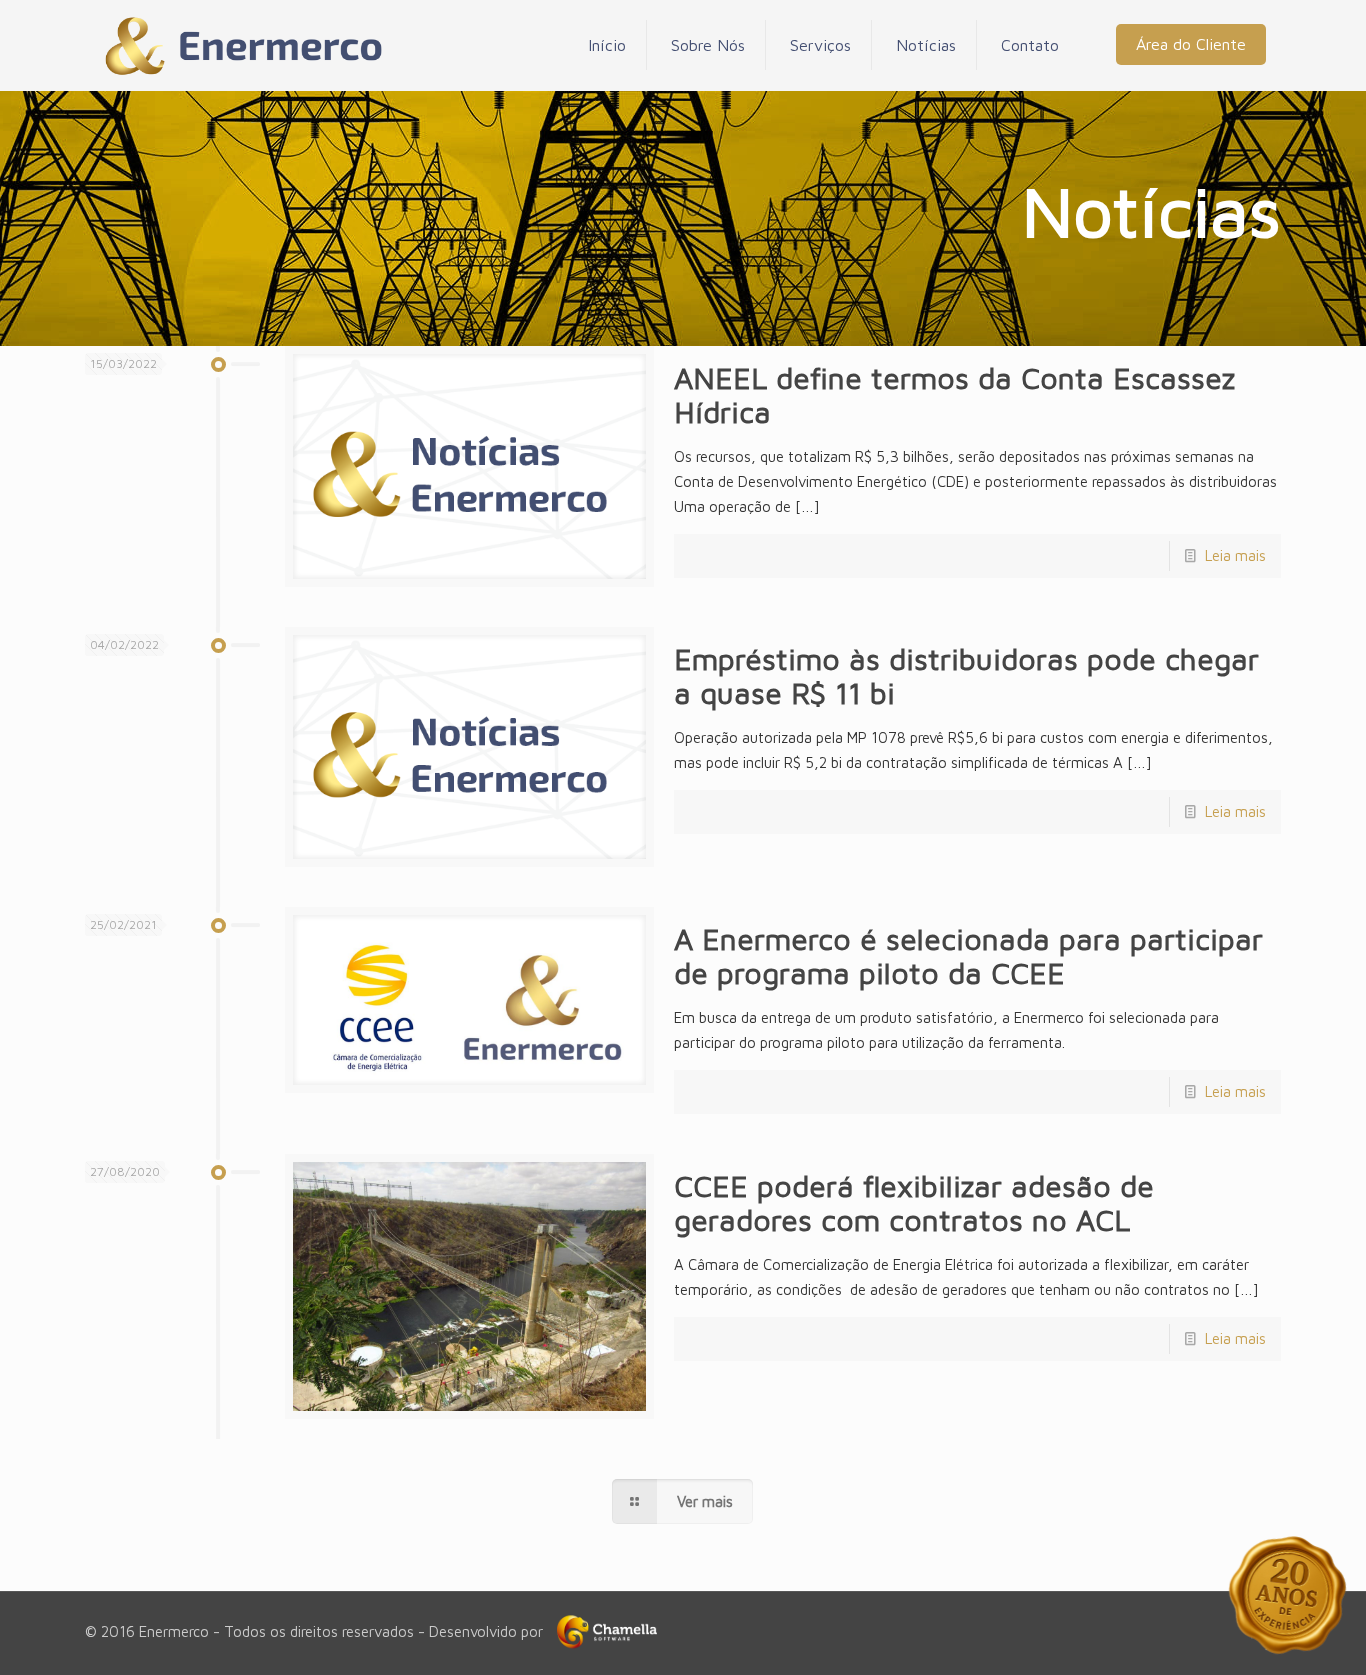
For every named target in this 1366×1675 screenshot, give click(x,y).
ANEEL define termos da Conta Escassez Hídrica (954, 394)
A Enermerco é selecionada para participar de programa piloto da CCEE (968, 955)
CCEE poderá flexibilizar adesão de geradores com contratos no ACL (914, 1202)
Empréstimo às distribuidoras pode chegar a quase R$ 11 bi (966, 675)
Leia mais (1235, 555)
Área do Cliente (1191, 44)
